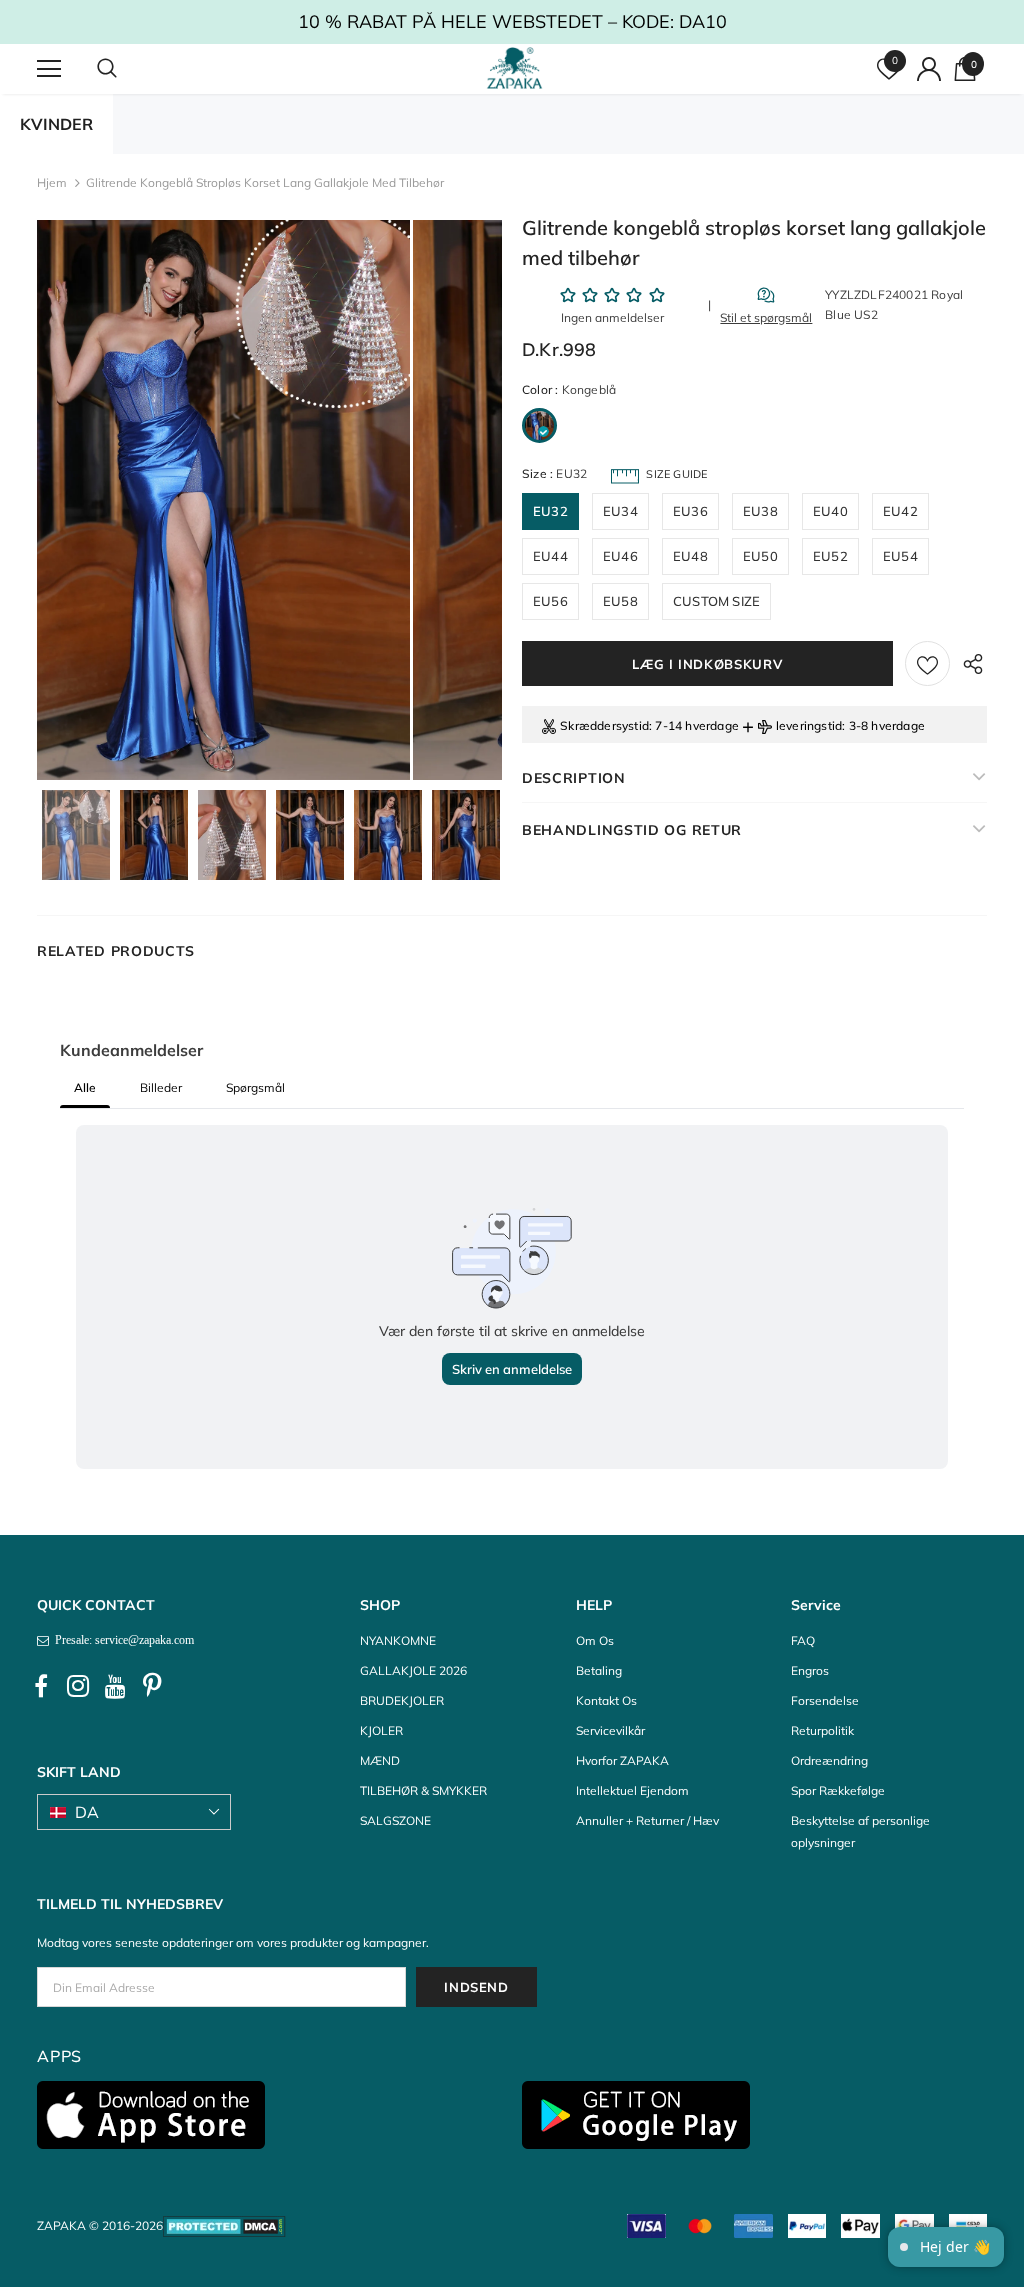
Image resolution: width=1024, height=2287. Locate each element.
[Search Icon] (127, 69)
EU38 (760, 511)
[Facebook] (41, 1686)
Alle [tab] (85, 1087)
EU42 (900, 511)
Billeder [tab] (161, 1087)
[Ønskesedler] (927, 663)
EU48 (690, 556)
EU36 (690, 511)
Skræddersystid (604, 725)
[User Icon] (929, 69)
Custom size (716, 601)
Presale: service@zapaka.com (121, 1640)
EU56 (550, 601)
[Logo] (514, 68)
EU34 (620, 511)
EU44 (550, 556)
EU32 (550, 511)
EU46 (620, 556)
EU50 (760, 556)
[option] (223, 500)
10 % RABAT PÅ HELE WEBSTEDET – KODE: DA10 (512, 21)
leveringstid (809, 725)
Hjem (52, 182)
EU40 (830, 511)
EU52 (830, 556)
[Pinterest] (152, 1686)
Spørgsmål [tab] (255, 1087)
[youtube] (115, 1686)
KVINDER (56, 124)
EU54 (900, 556)
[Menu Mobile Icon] (49, 69)
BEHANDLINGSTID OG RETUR (632, 830)
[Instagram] (78, 1686)
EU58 (620, 601)
